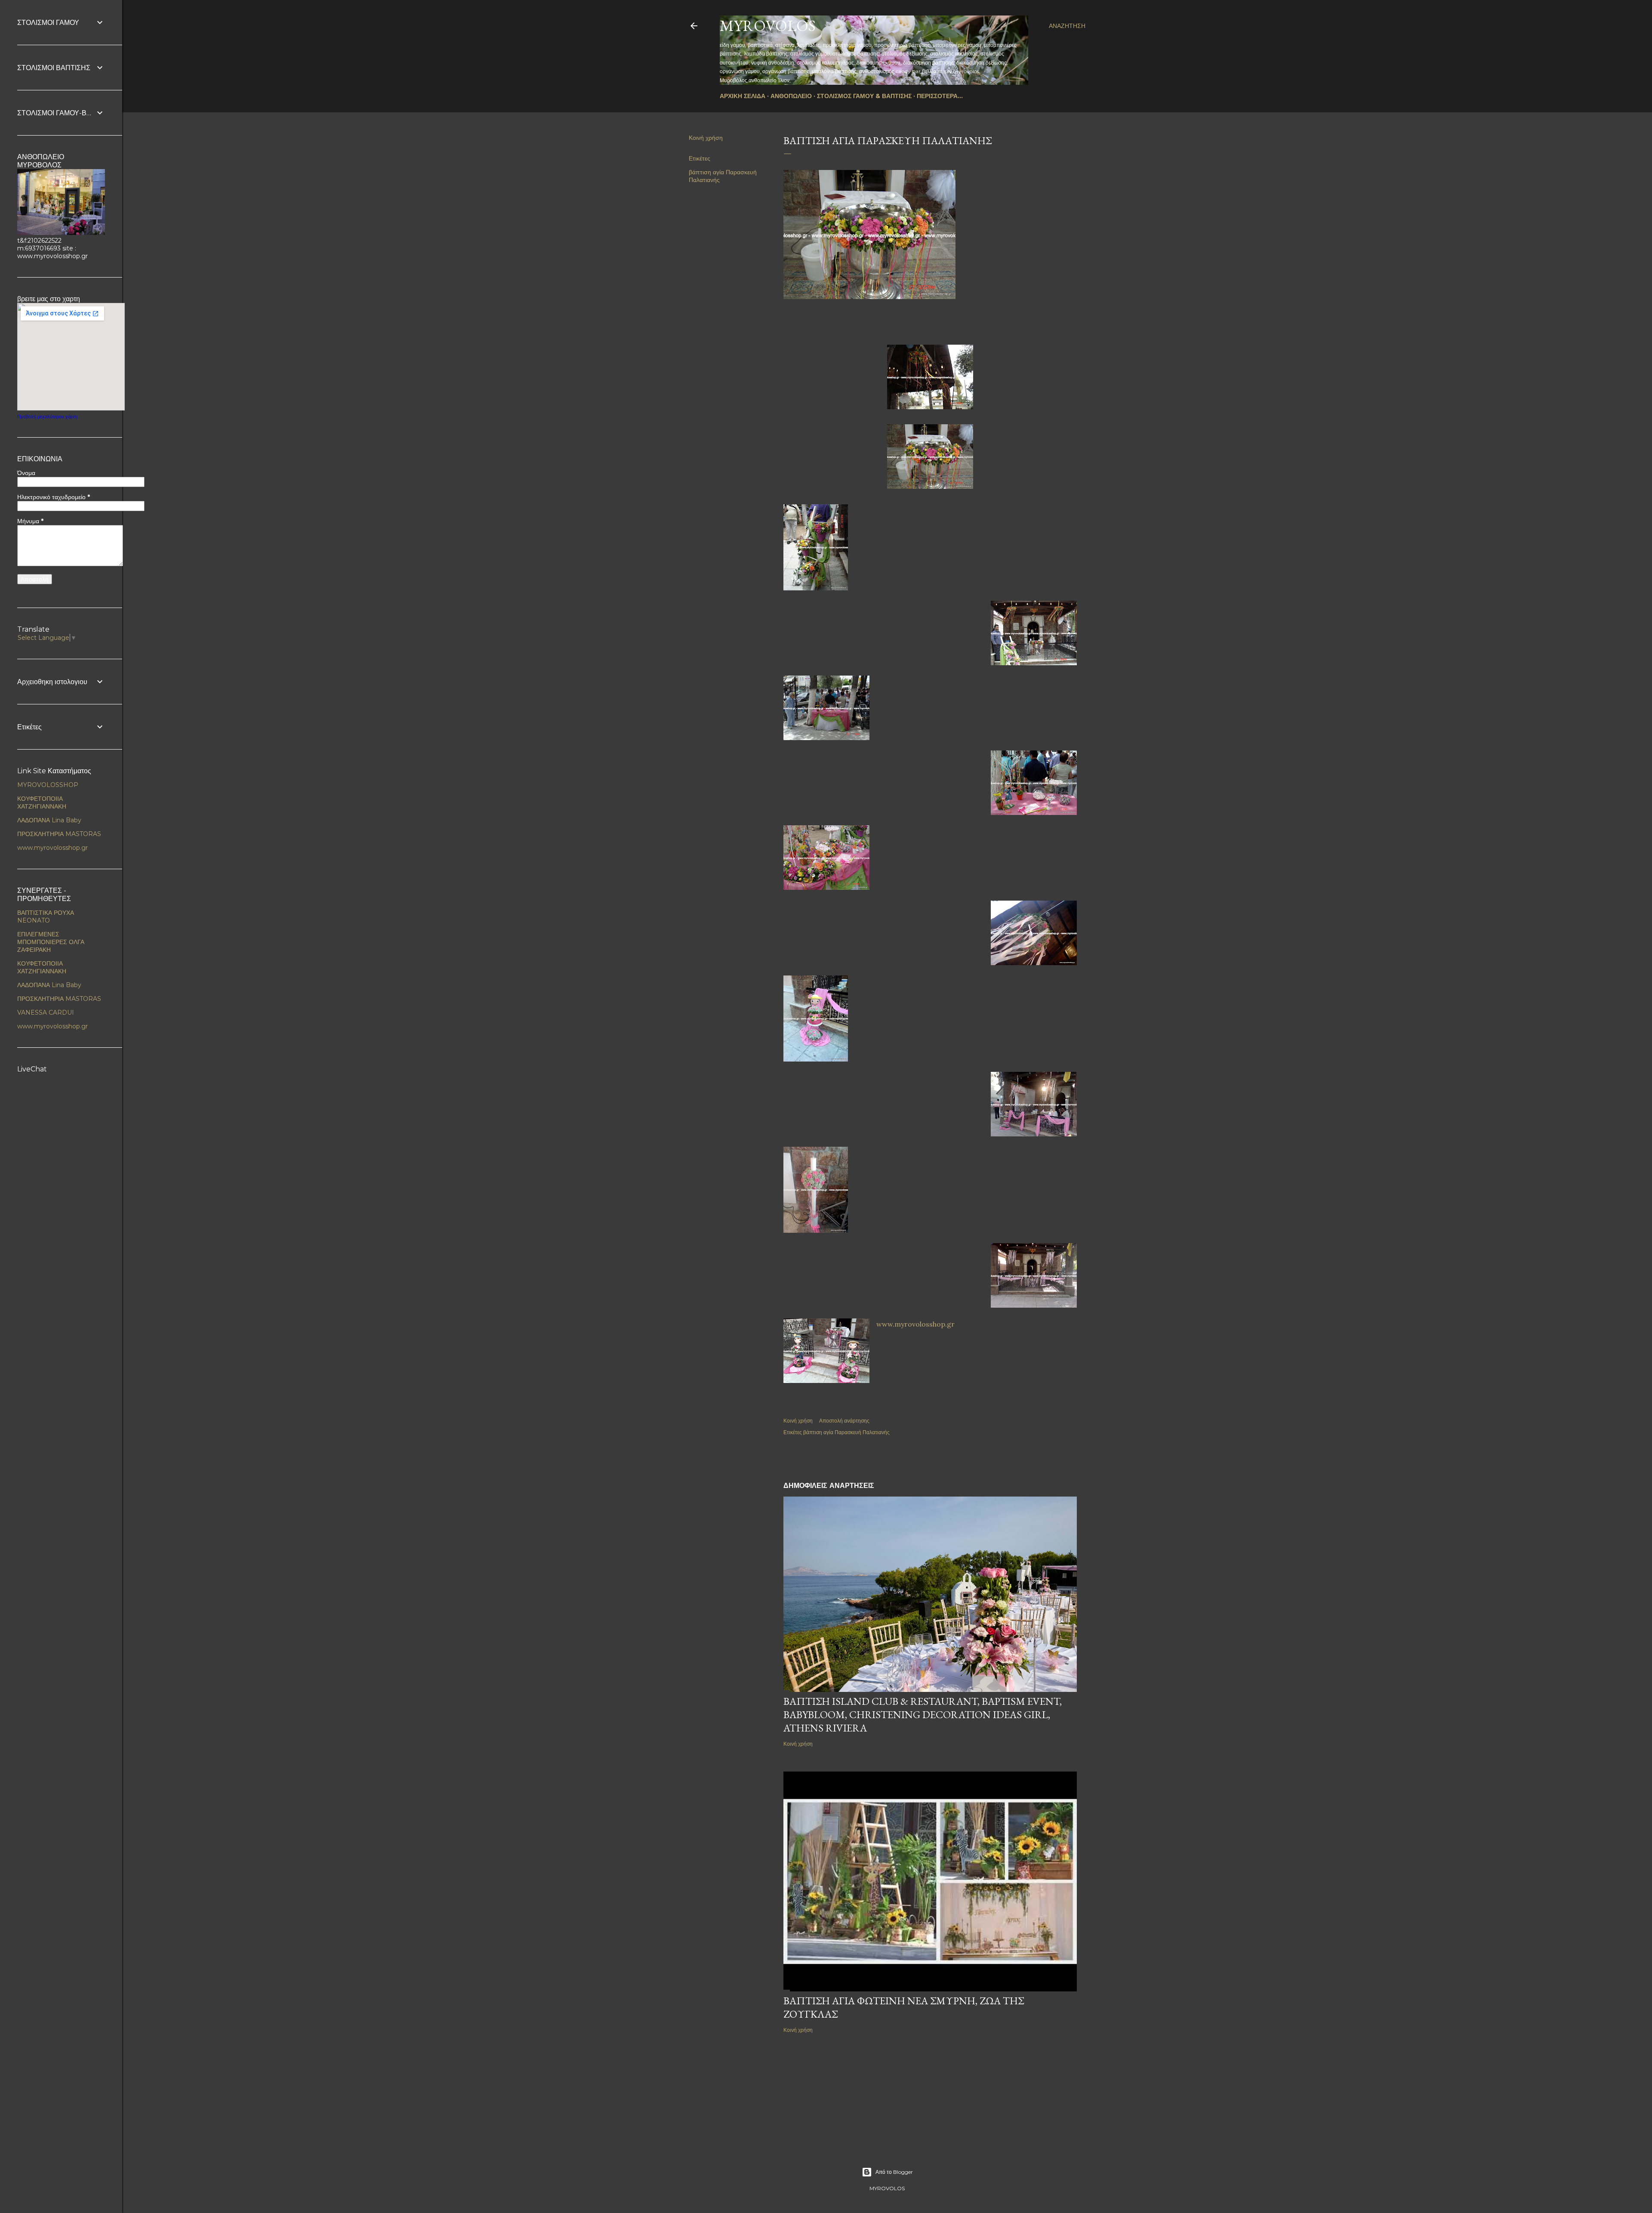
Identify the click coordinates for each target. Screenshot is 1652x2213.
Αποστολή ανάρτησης (844, 1421)
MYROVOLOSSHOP (48, 785)
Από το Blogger (894, 2172)
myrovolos (768, 26)
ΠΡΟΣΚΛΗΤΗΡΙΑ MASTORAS (59, 834)
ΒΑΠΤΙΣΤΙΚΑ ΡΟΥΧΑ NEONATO (46, 917)
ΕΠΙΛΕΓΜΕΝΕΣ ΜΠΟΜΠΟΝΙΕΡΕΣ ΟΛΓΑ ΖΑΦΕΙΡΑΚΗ (51, 942)
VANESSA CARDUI (46, 1012)
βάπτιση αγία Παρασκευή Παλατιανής (846, 1432)
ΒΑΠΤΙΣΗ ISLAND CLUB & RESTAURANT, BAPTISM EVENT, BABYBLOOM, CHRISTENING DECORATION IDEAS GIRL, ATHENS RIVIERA (923, 1715)
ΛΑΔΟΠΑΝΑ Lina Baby (49, 820)
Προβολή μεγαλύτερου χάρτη (47, 417)
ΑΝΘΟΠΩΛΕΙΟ (791, 96)
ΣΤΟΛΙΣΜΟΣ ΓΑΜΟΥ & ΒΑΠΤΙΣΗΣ (864, 96)
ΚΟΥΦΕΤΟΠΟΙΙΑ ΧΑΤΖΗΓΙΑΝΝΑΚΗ (42, 802)
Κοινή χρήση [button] (706, 138)
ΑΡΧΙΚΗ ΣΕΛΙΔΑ (743, 96)
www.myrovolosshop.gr (915, 1324)
